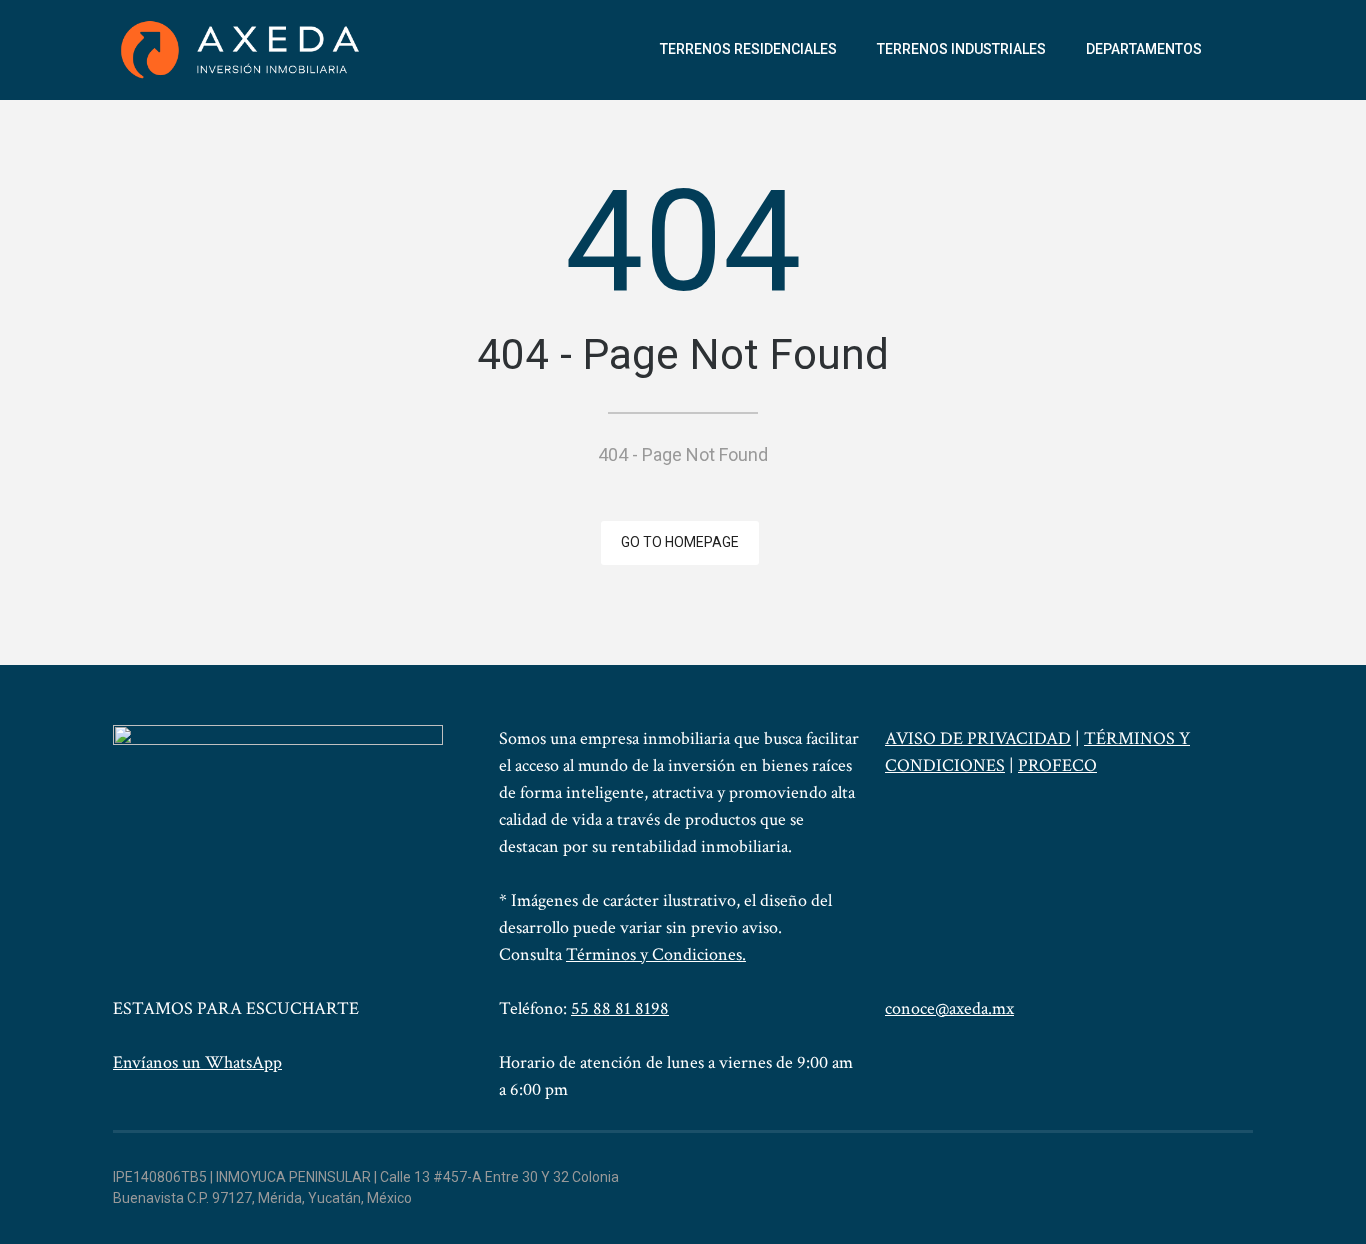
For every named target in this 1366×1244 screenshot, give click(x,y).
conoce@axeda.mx (949, 1008)
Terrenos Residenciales (748, 49)
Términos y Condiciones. (656, 954)
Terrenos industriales (961, 49)
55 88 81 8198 (620, 1008)
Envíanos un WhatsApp (197, 1062)
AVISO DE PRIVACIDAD (978, 738)
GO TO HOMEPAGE (680, 542)
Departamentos (1144, 49)
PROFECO (1057, 765)
